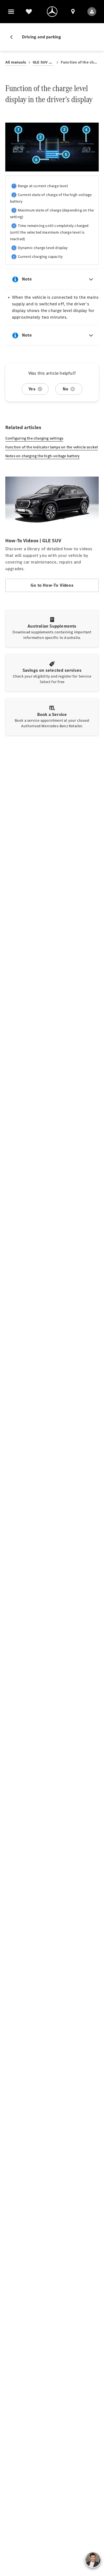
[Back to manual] (14, 37)
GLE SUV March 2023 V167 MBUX (43, 62)
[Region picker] (73, 12)
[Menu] (11, 12)
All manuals (16, 62)
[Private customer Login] (92, 12)
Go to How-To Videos (52, 585)
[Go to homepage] (52, 12)
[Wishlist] (29, 12)
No (65, 389)
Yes (32, 389)
